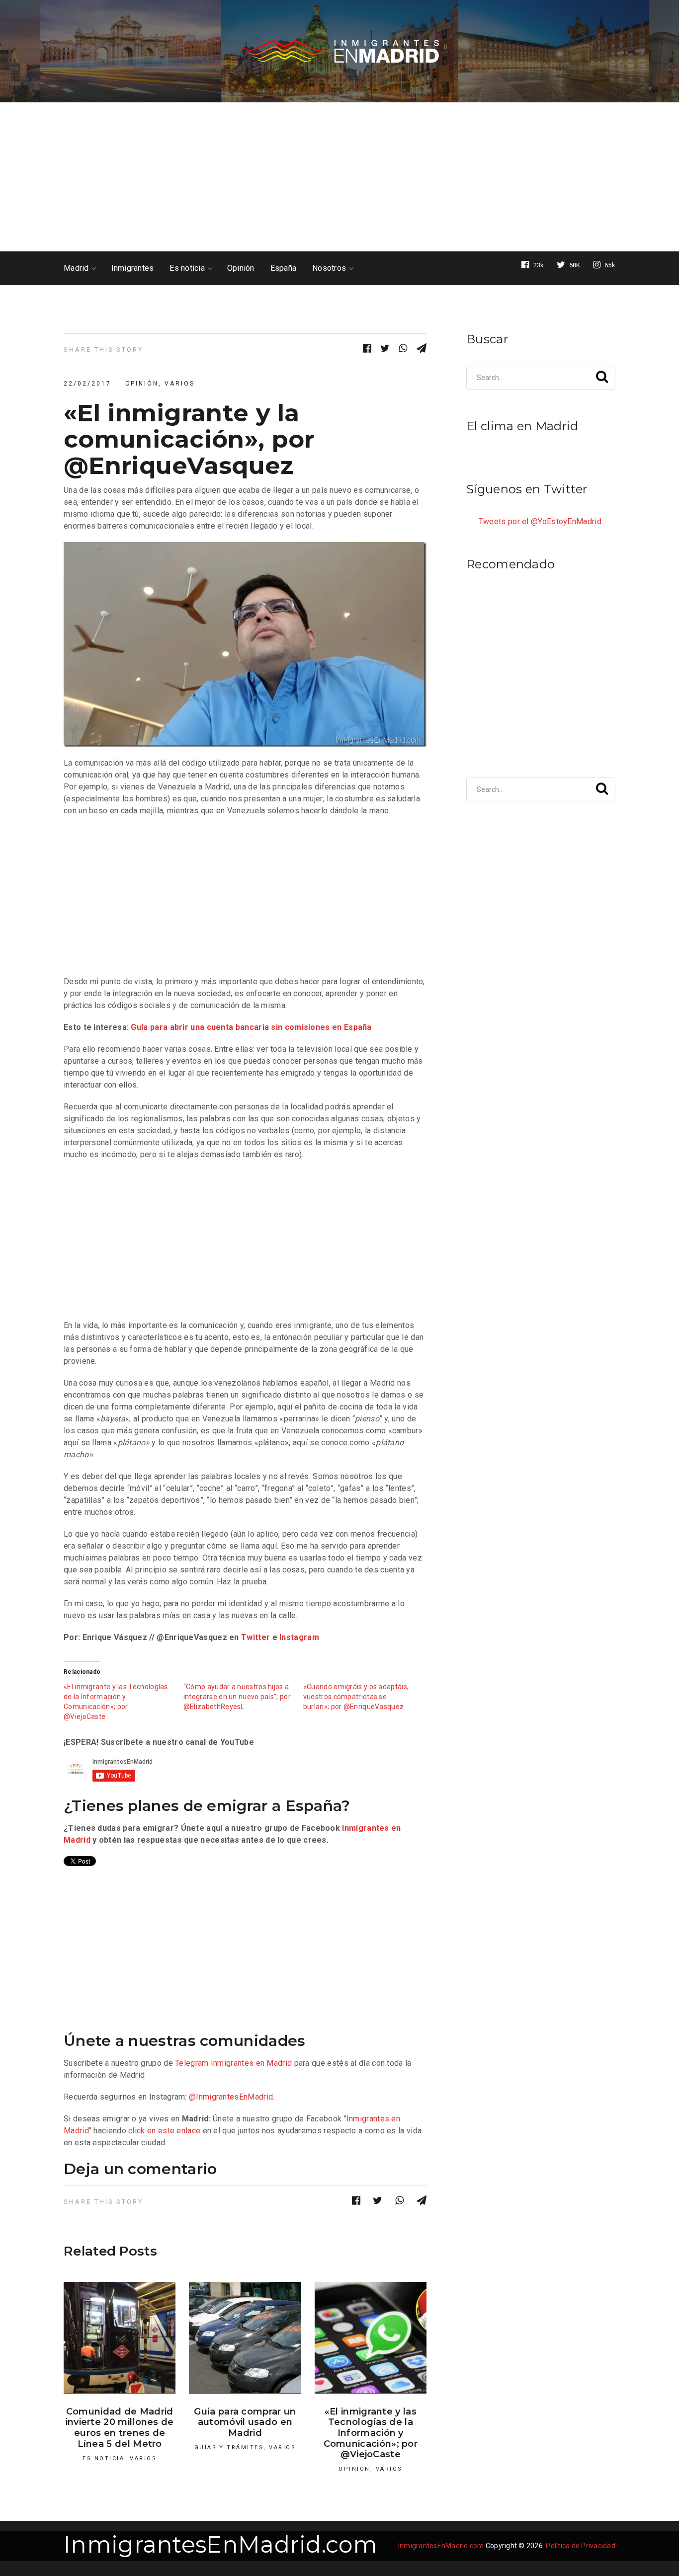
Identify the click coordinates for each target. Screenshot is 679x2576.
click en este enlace (164, 2131)
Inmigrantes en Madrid (251, 2063)
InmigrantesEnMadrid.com (220, 2544)
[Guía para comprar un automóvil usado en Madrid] (245, 2338)
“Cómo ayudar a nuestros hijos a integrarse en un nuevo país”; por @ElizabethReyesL (237, 1697)
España (284, 268)
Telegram (192, 2063)
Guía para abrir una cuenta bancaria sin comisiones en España (251, 1027)
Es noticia (187, 268)
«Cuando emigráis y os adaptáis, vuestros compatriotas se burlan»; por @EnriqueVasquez (356, 1697)
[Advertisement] (339, 177)
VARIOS (180, 384)
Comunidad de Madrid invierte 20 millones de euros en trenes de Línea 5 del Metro (120, 2428)
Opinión (241, 268)
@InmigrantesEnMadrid (231, 2097)
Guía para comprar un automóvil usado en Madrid (245, 2422)
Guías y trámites (229, 2448)
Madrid (76, 268)
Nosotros (329, 268)
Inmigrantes (133, 268)
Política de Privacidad (581, 2546)
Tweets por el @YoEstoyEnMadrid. (541, 521)
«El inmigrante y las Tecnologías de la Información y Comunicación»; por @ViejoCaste (371, 2433)
